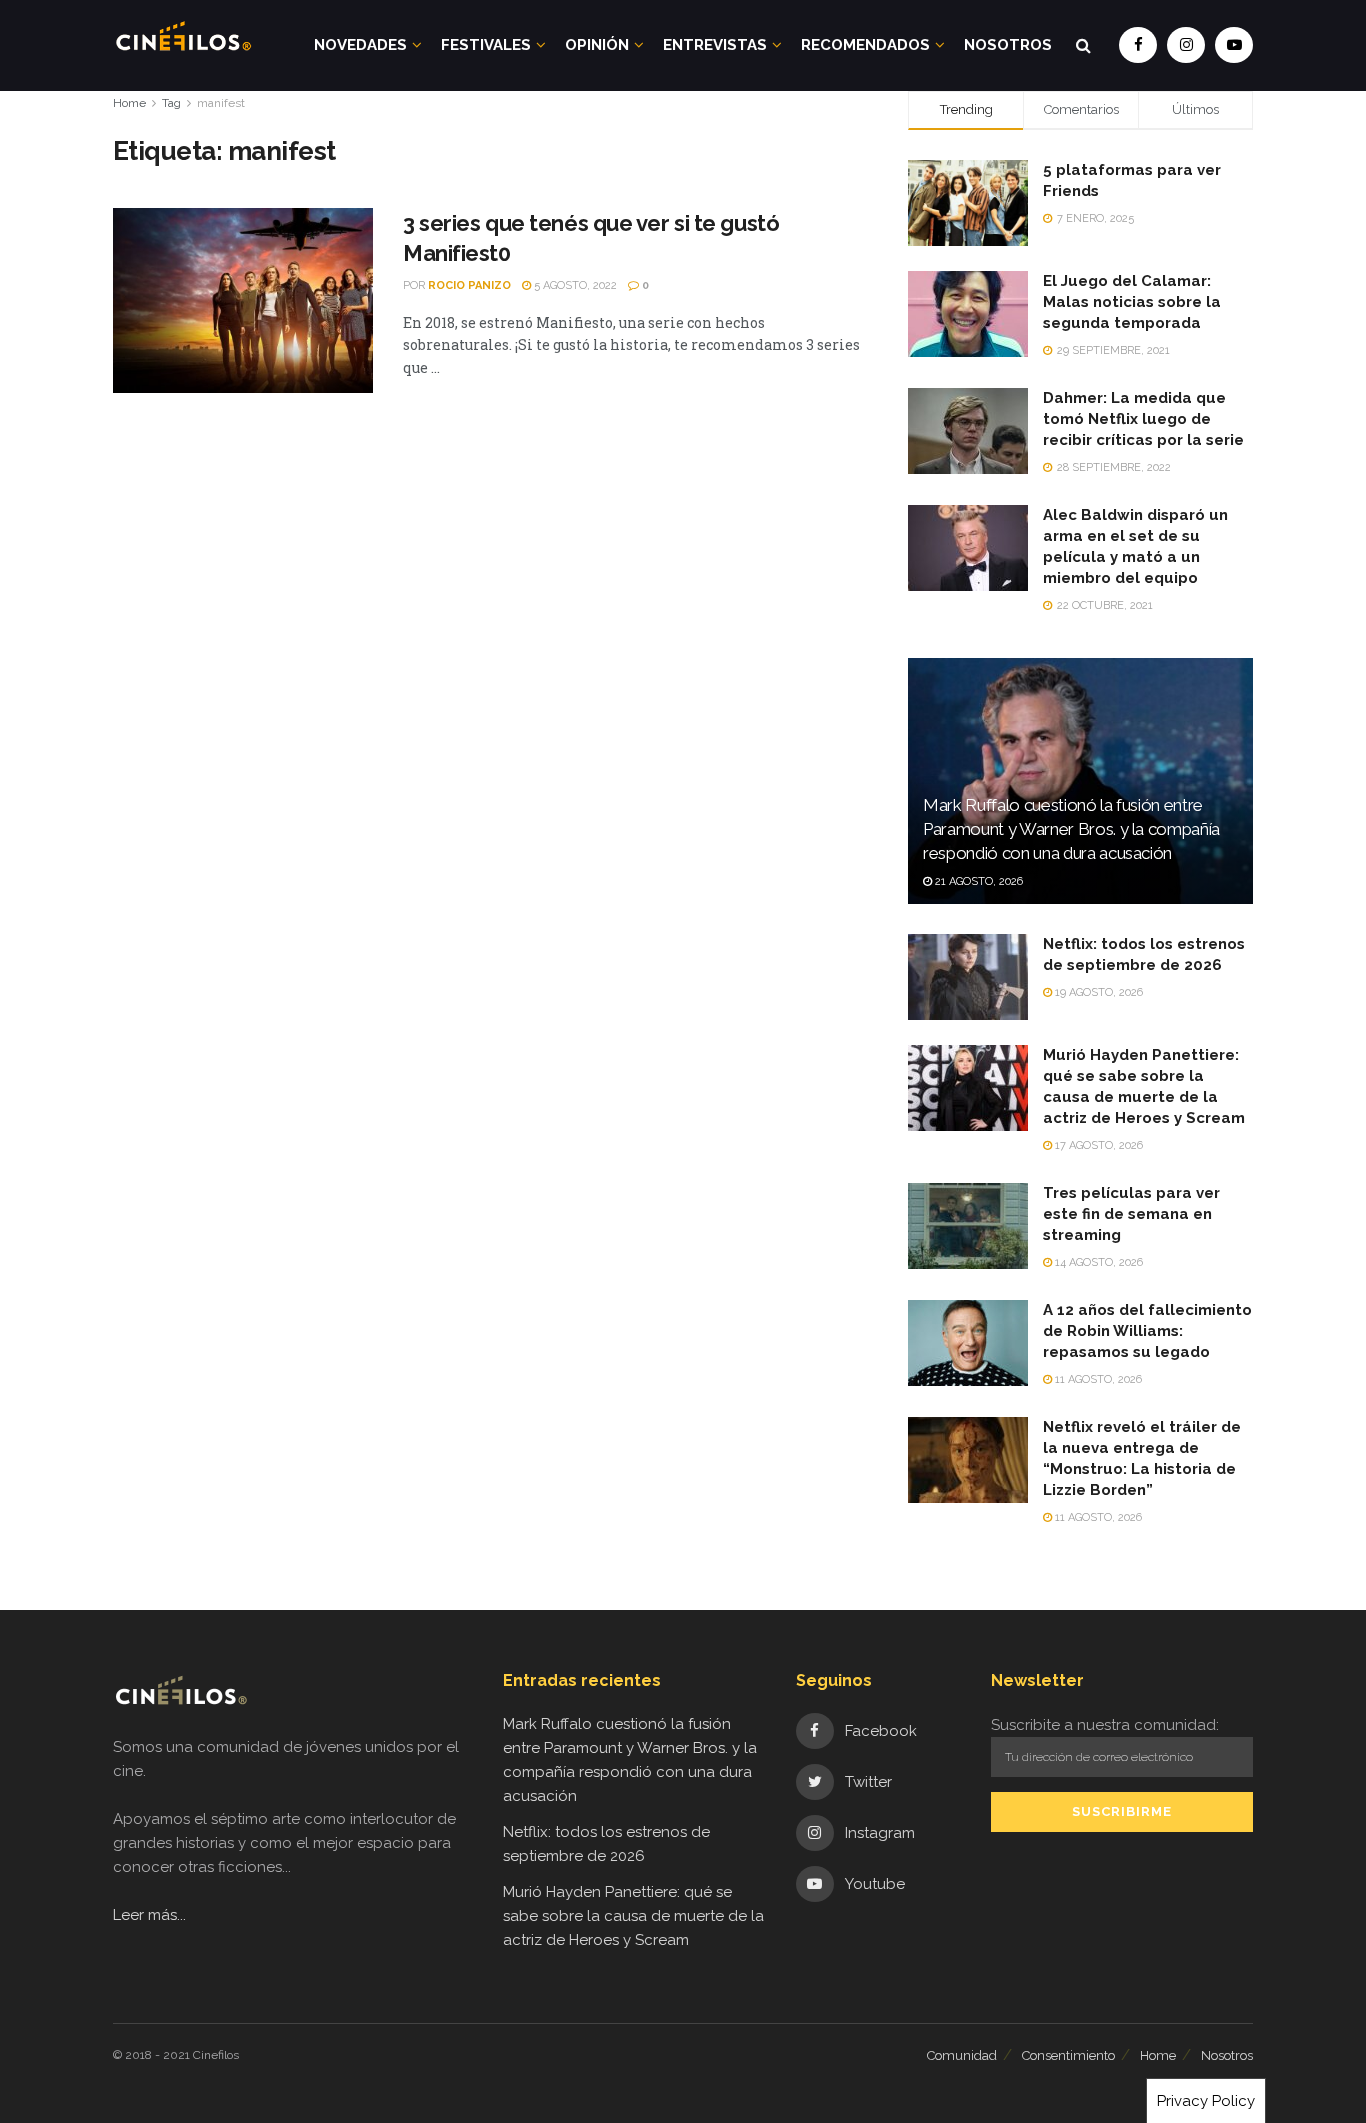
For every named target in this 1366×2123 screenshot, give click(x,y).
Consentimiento (1068, 2055)
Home (129, 103)
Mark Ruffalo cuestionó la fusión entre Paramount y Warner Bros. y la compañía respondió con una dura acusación (1071, 829)
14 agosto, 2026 (1097, 1262)
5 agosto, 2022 (574, 285)
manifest (221, 103)
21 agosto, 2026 (977, 881)
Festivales (486, 45)
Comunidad (962, 2055)
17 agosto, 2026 (1097, 1145)
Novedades (360, 45)
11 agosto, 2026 (1097, 1379)
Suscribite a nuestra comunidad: (1105, 1725)
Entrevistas (715, 45)
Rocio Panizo (469, 285)
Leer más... (149, 1915)
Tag (171, 103)
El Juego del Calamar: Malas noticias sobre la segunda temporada (1132, 302)
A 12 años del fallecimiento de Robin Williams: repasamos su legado (1147, 1331)
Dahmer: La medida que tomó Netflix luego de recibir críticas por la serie (1143, 419)
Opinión (597, 45)
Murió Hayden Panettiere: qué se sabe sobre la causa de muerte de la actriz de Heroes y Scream (633, 1916)
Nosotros (1008, 45)
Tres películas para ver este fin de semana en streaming (1131, 1214)
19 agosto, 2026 (1097, 992)
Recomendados (865, 45)
